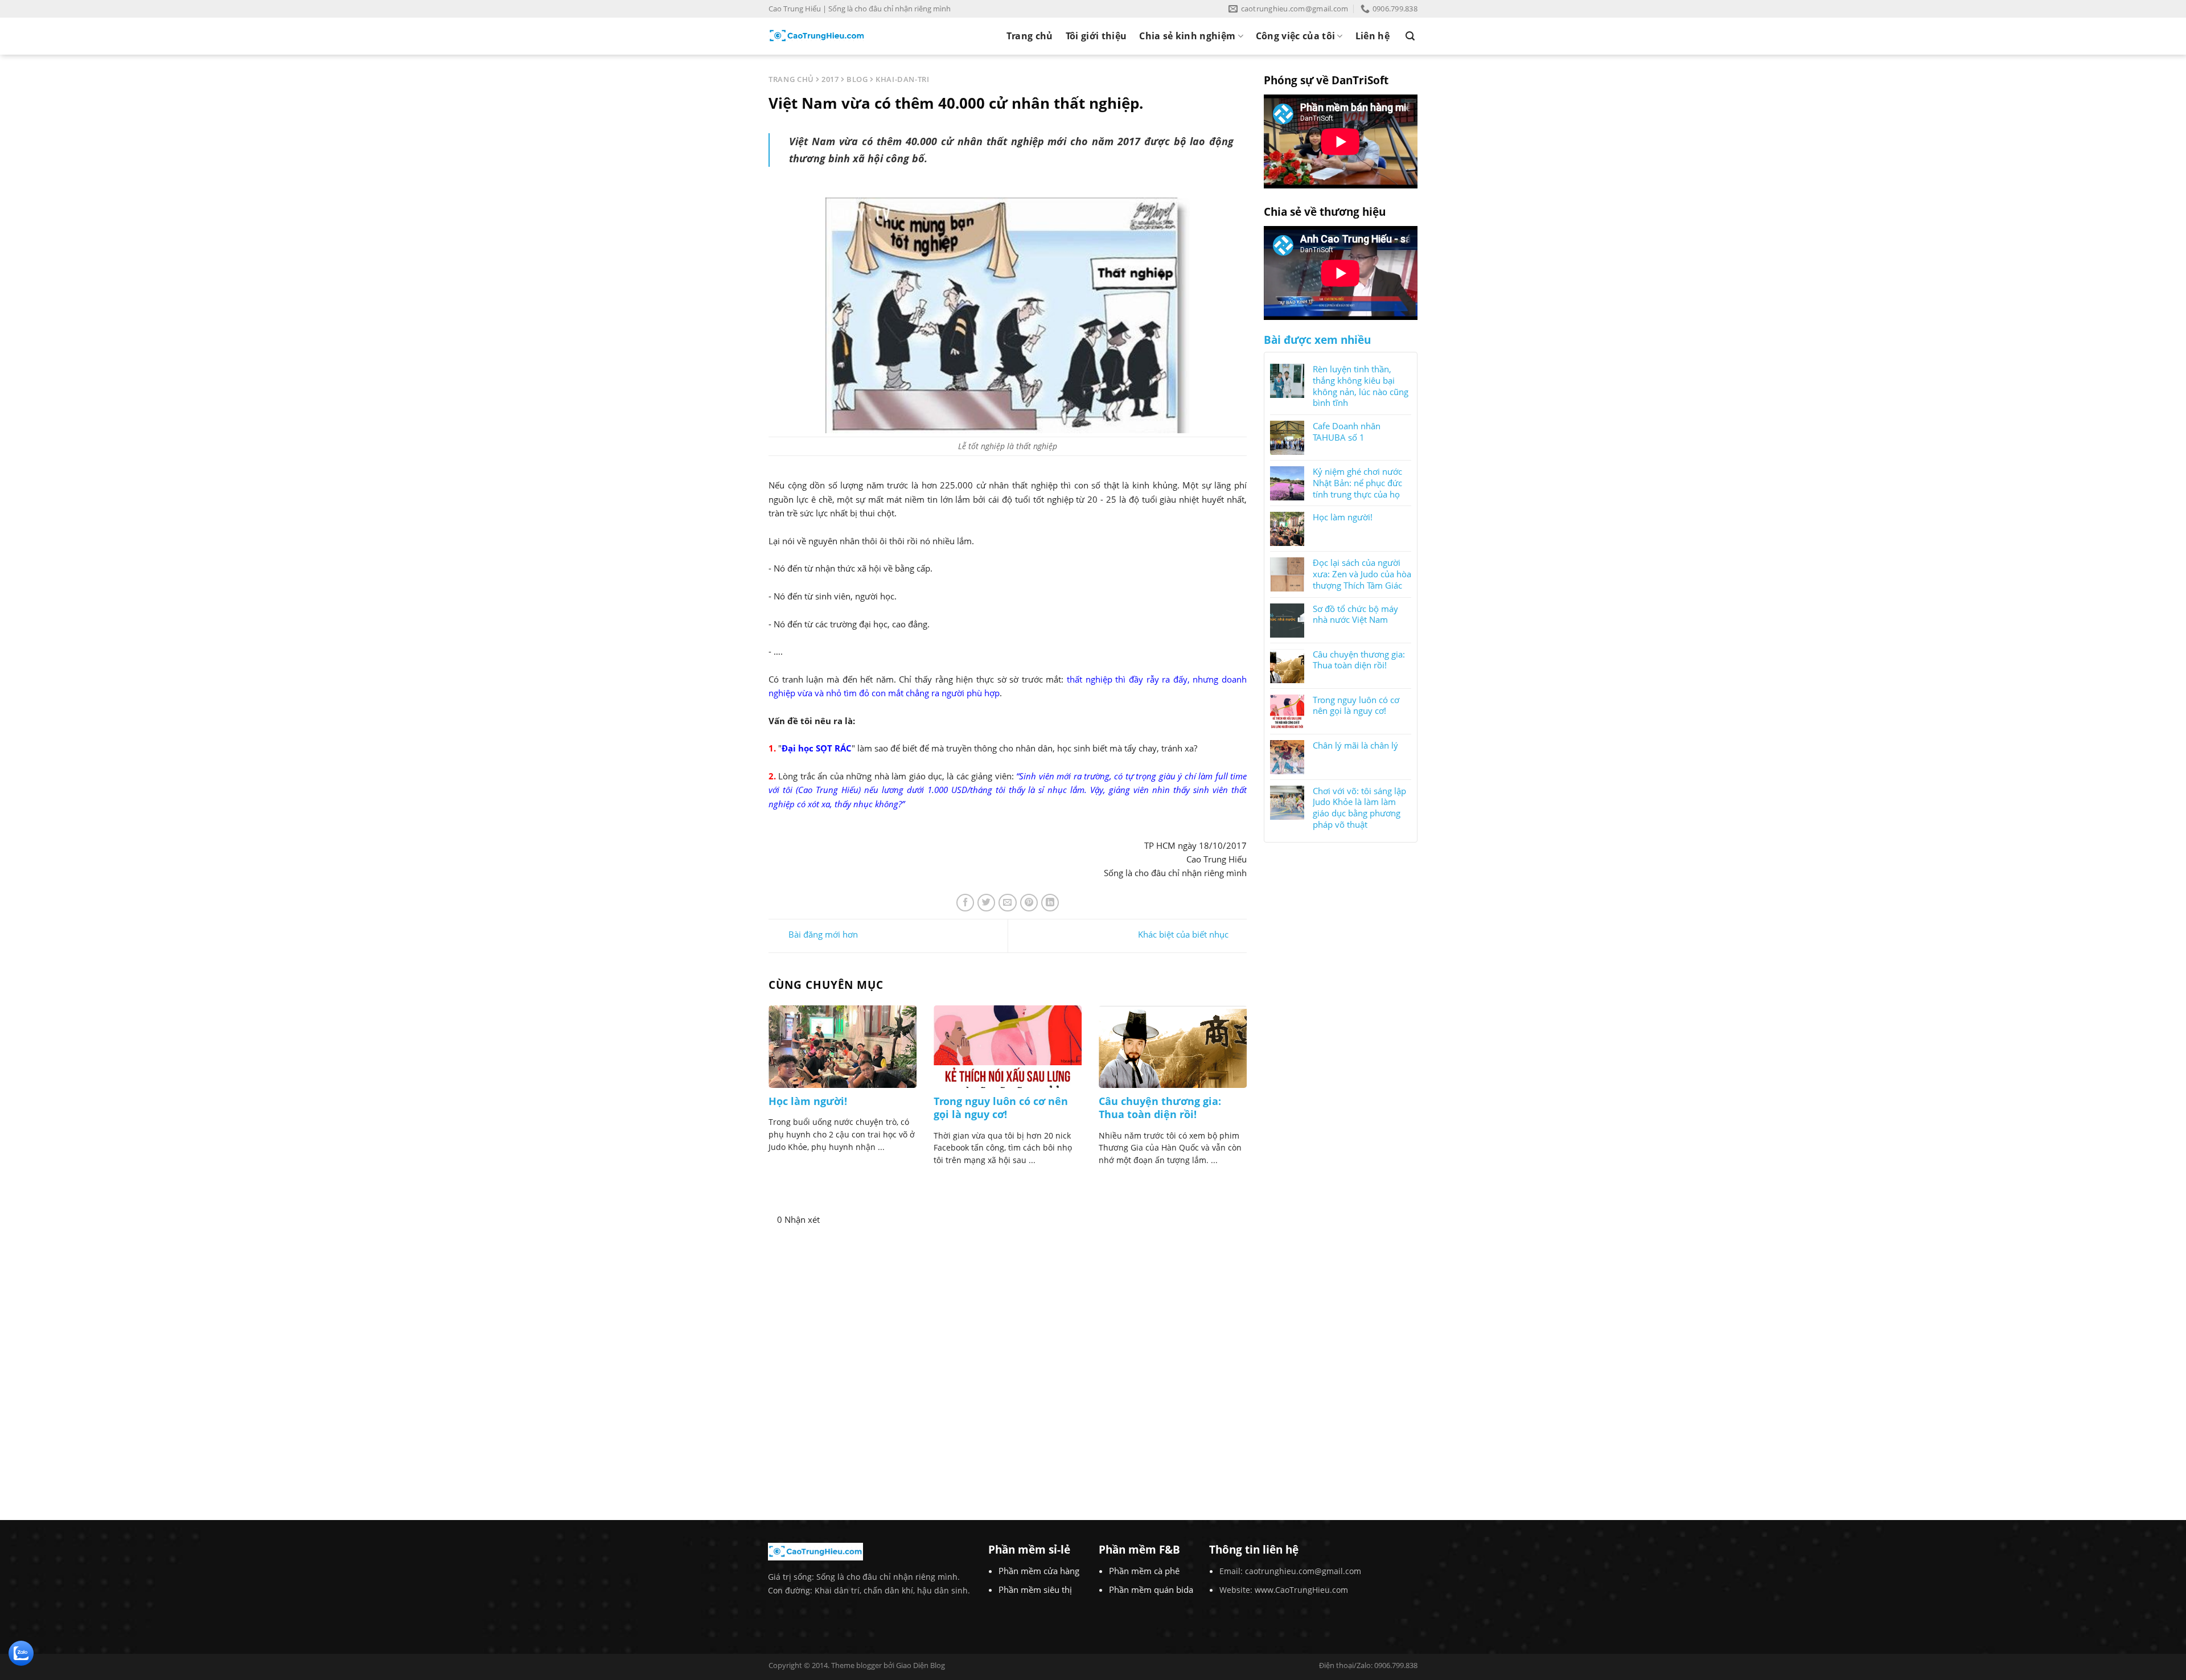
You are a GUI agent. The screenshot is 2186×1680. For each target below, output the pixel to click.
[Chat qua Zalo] (21, 1652)
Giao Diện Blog (921, 1665)
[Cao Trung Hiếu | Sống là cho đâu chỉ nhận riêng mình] (817, 36)
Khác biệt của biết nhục (1183, 935)
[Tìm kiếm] (1410, 36)
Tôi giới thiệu (1096, 36)
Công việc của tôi (1295, 36)
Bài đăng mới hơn (822, 935)
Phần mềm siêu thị (1035, 1589)
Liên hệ (1373, 36)
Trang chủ (1030, 36)
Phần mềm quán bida (1151, 1589)
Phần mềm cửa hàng (1039, 1571)
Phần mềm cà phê (1144, 1571)
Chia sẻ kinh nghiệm (1187, 36)
